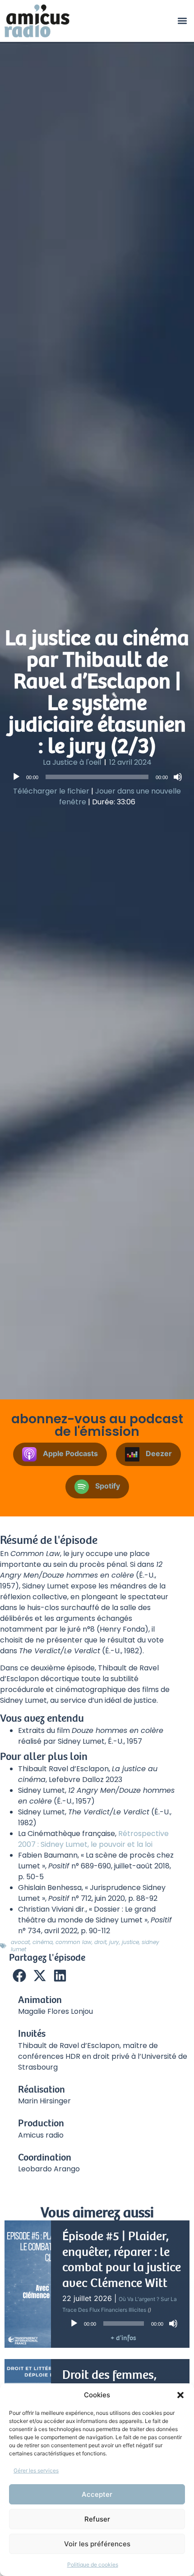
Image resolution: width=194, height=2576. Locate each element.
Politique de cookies (93, 2565)
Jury (114, 1942)
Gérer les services (36, 2470)
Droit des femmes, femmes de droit (109, 2383)
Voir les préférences (97, 2544)
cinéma (43, 1942)
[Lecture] (16, 777)
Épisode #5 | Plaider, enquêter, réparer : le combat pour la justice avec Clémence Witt (122, 2260)
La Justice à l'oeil (72, 762)
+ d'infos (123, 2338)
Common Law (74, 1942)
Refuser (97, 2519)
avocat (20, 1942)
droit (100, 1942)
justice (130, 1942)
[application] (97, 777)
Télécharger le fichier (51, 791)
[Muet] (178, 777)
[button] (180, 2395)
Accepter (97, 2494)
